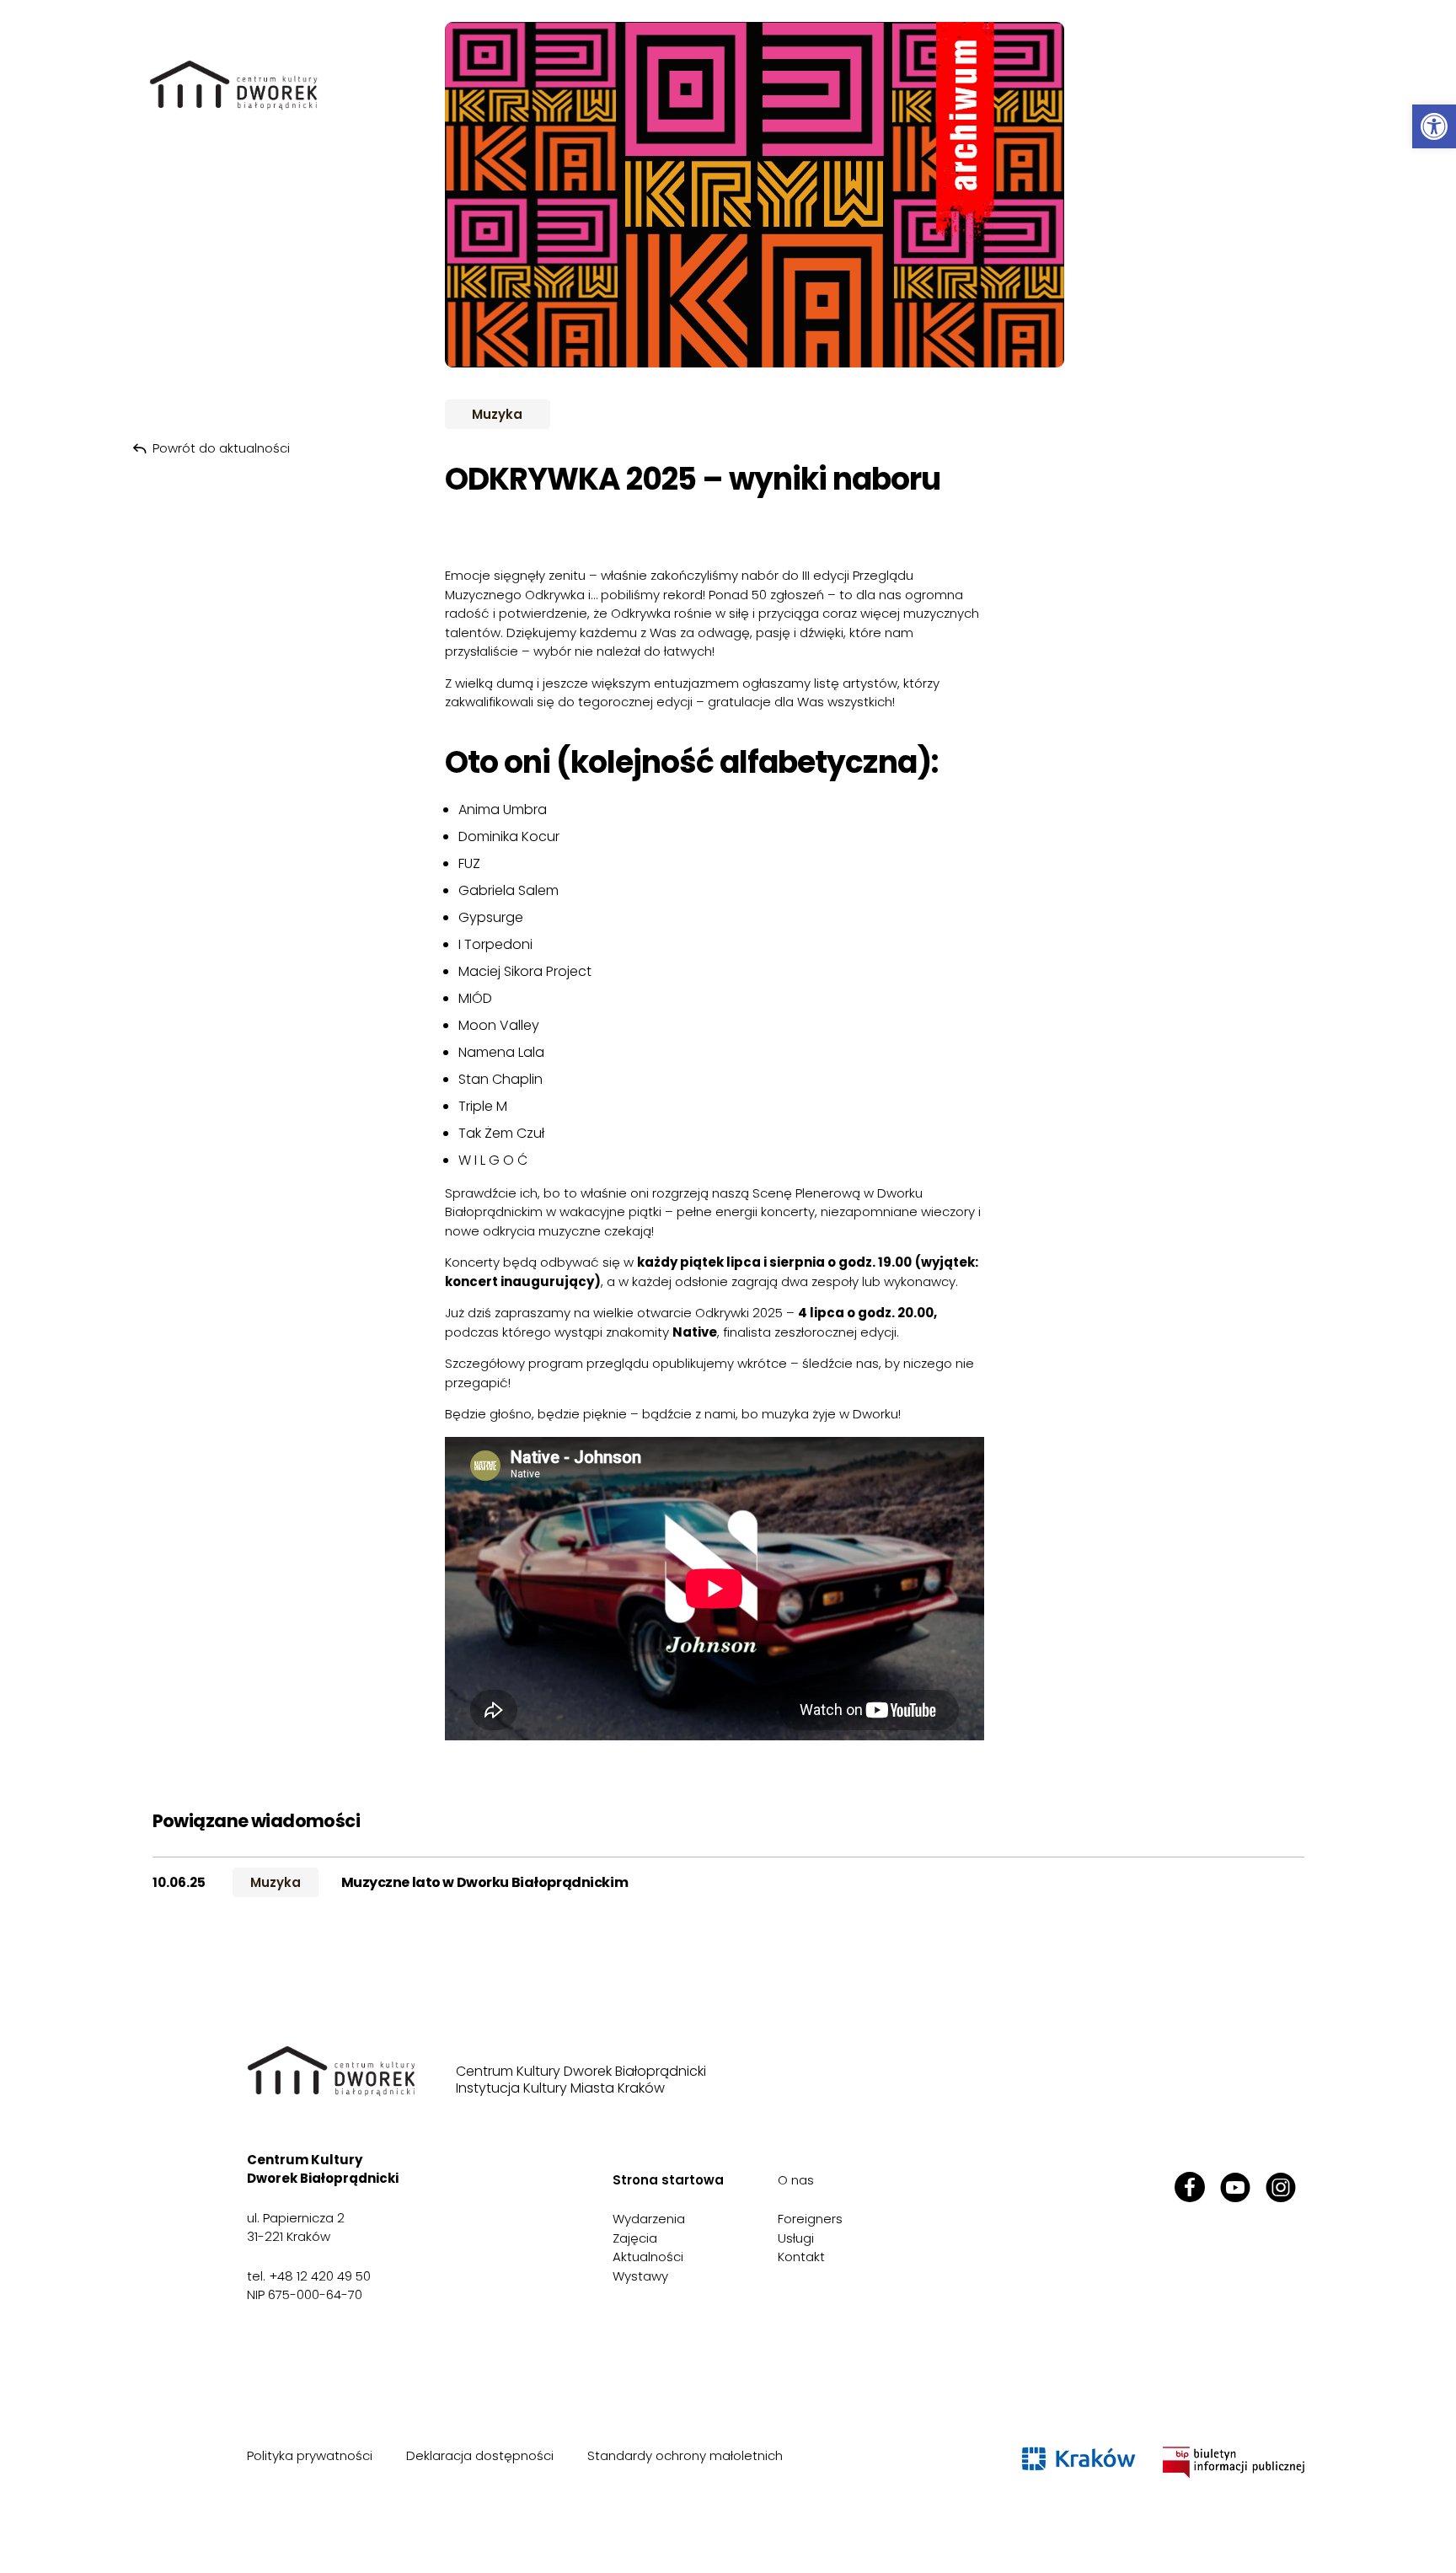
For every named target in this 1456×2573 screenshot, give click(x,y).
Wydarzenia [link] (649, 2219)
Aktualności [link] (648, 2257)
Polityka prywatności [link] (310, 2455)
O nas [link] (796, 2180)
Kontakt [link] (801, 2257)
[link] (1434, 126)
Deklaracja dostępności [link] (480, 2455)
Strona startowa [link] (668, 2180)
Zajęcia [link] (635, 2238)
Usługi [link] (796, 2238)
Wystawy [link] (640, 2276)
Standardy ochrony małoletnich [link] (685, 2455)
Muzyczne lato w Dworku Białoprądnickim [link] (485, 1882)
